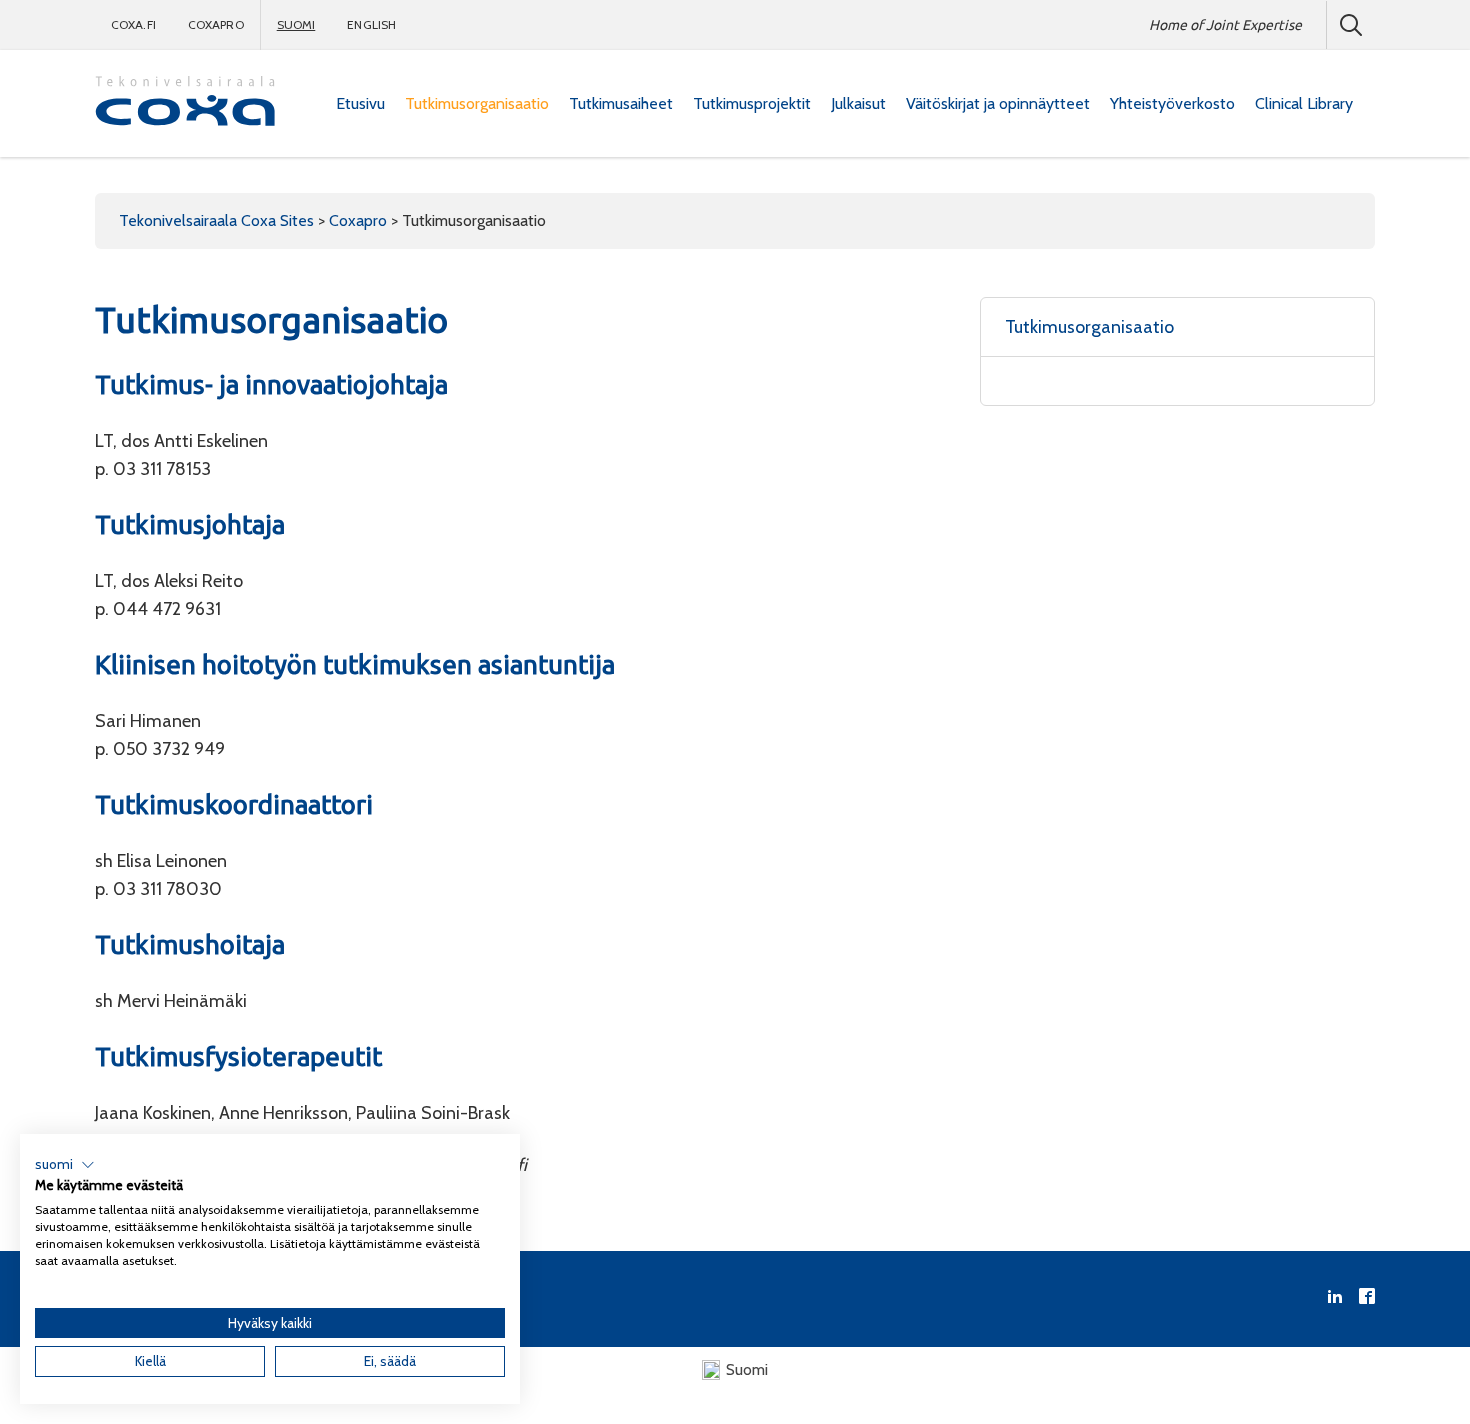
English (371, 24)
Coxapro (216, 24)
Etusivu (360, 103)
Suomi (296, 24)
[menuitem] (360, 104)
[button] (65, 1165)
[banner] (185, 103)
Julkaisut (858, 103)
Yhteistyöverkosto (1172, 103)
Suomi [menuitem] (747, 1369)
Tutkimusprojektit (752, 103)
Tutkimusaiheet (621, 103)
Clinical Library (1304, 103)
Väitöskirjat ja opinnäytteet (998, 103)
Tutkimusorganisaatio (477, 103)
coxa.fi (133, 24)
